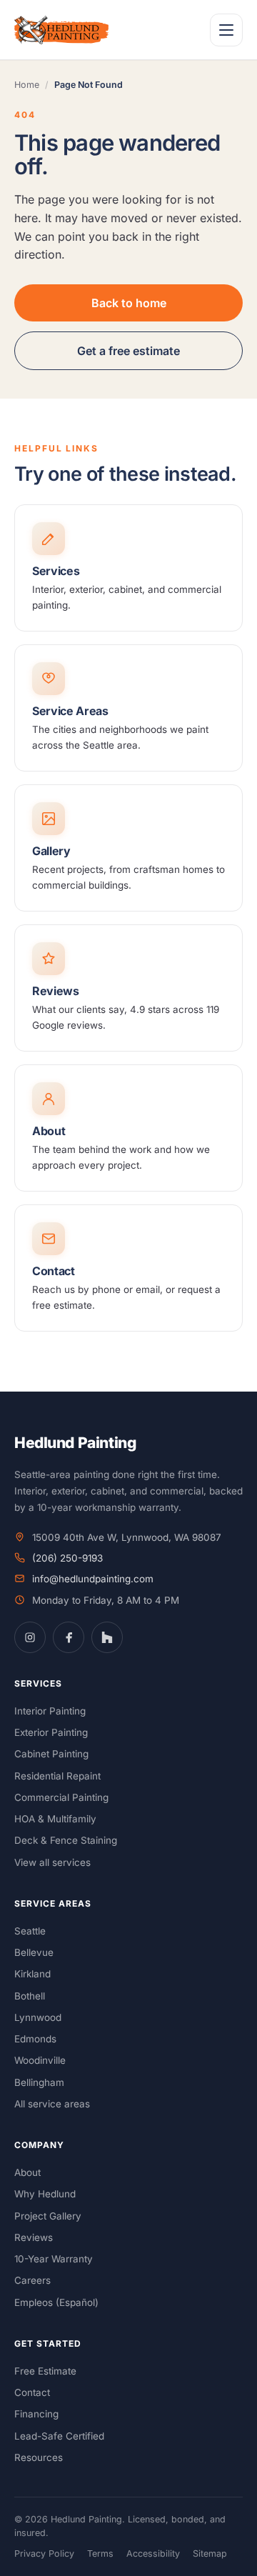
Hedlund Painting (75, 1443)
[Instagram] (30, 1637)
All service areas (52, 2104)
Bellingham (39, 2082)
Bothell (30, 1996)
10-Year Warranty (54, 2259)
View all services (52, 1862)
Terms (100, 2553)
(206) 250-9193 (67, 1558)
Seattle (30, 1931)
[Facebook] (69, 1637)
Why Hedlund (45, 2194)
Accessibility (153, 2553)
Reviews (34, 2237)
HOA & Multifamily (55, 1819)
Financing (36, 2414)
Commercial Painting (61, 1797)
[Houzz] (107, 1637)
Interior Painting (50, 1711)
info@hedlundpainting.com (93, 1579)
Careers (32, 2280)
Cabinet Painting (51, 1754)
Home (27, 85)
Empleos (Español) (56, 2302)
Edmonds (35, 2039)
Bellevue (34, 1952)
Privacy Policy (44, 2553)
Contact (32, 2392)
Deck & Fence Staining (66, 1840)
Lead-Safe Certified (59, 2436)
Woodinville (40, 2060)
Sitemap (210, 2553)
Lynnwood (38, 2017)
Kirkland (32, 1974)
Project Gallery (48, 2216)
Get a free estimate (128, 351)
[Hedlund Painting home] (61, 30)
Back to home (129, 303)
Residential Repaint (57, 1776)
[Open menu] (226, 30)
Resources (39, 2457)
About (27, 2172)
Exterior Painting (51, 1732)
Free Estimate (45, 2371)
